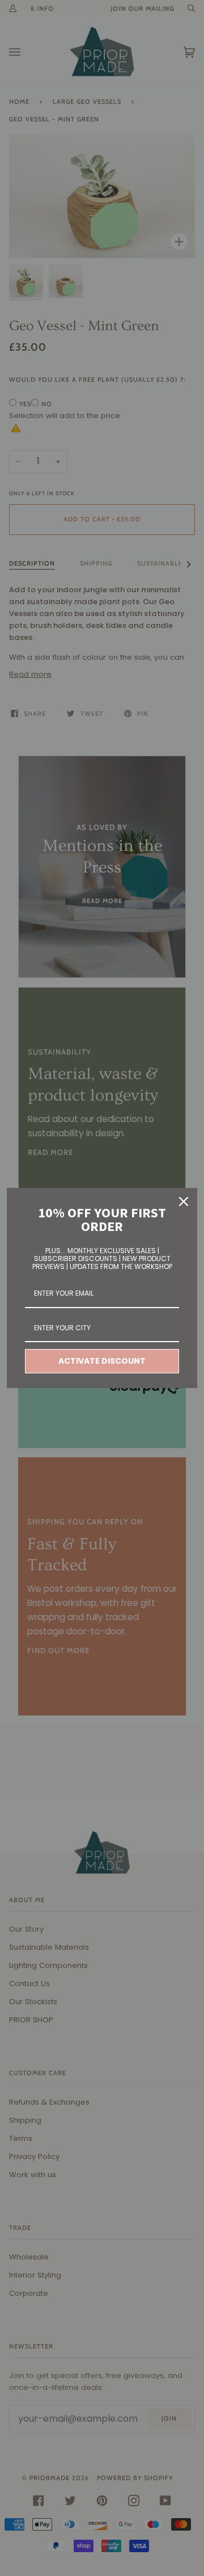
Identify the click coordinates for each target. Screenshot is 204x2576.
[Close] (184, 1201)
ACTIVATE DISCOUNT (102, 1361)
